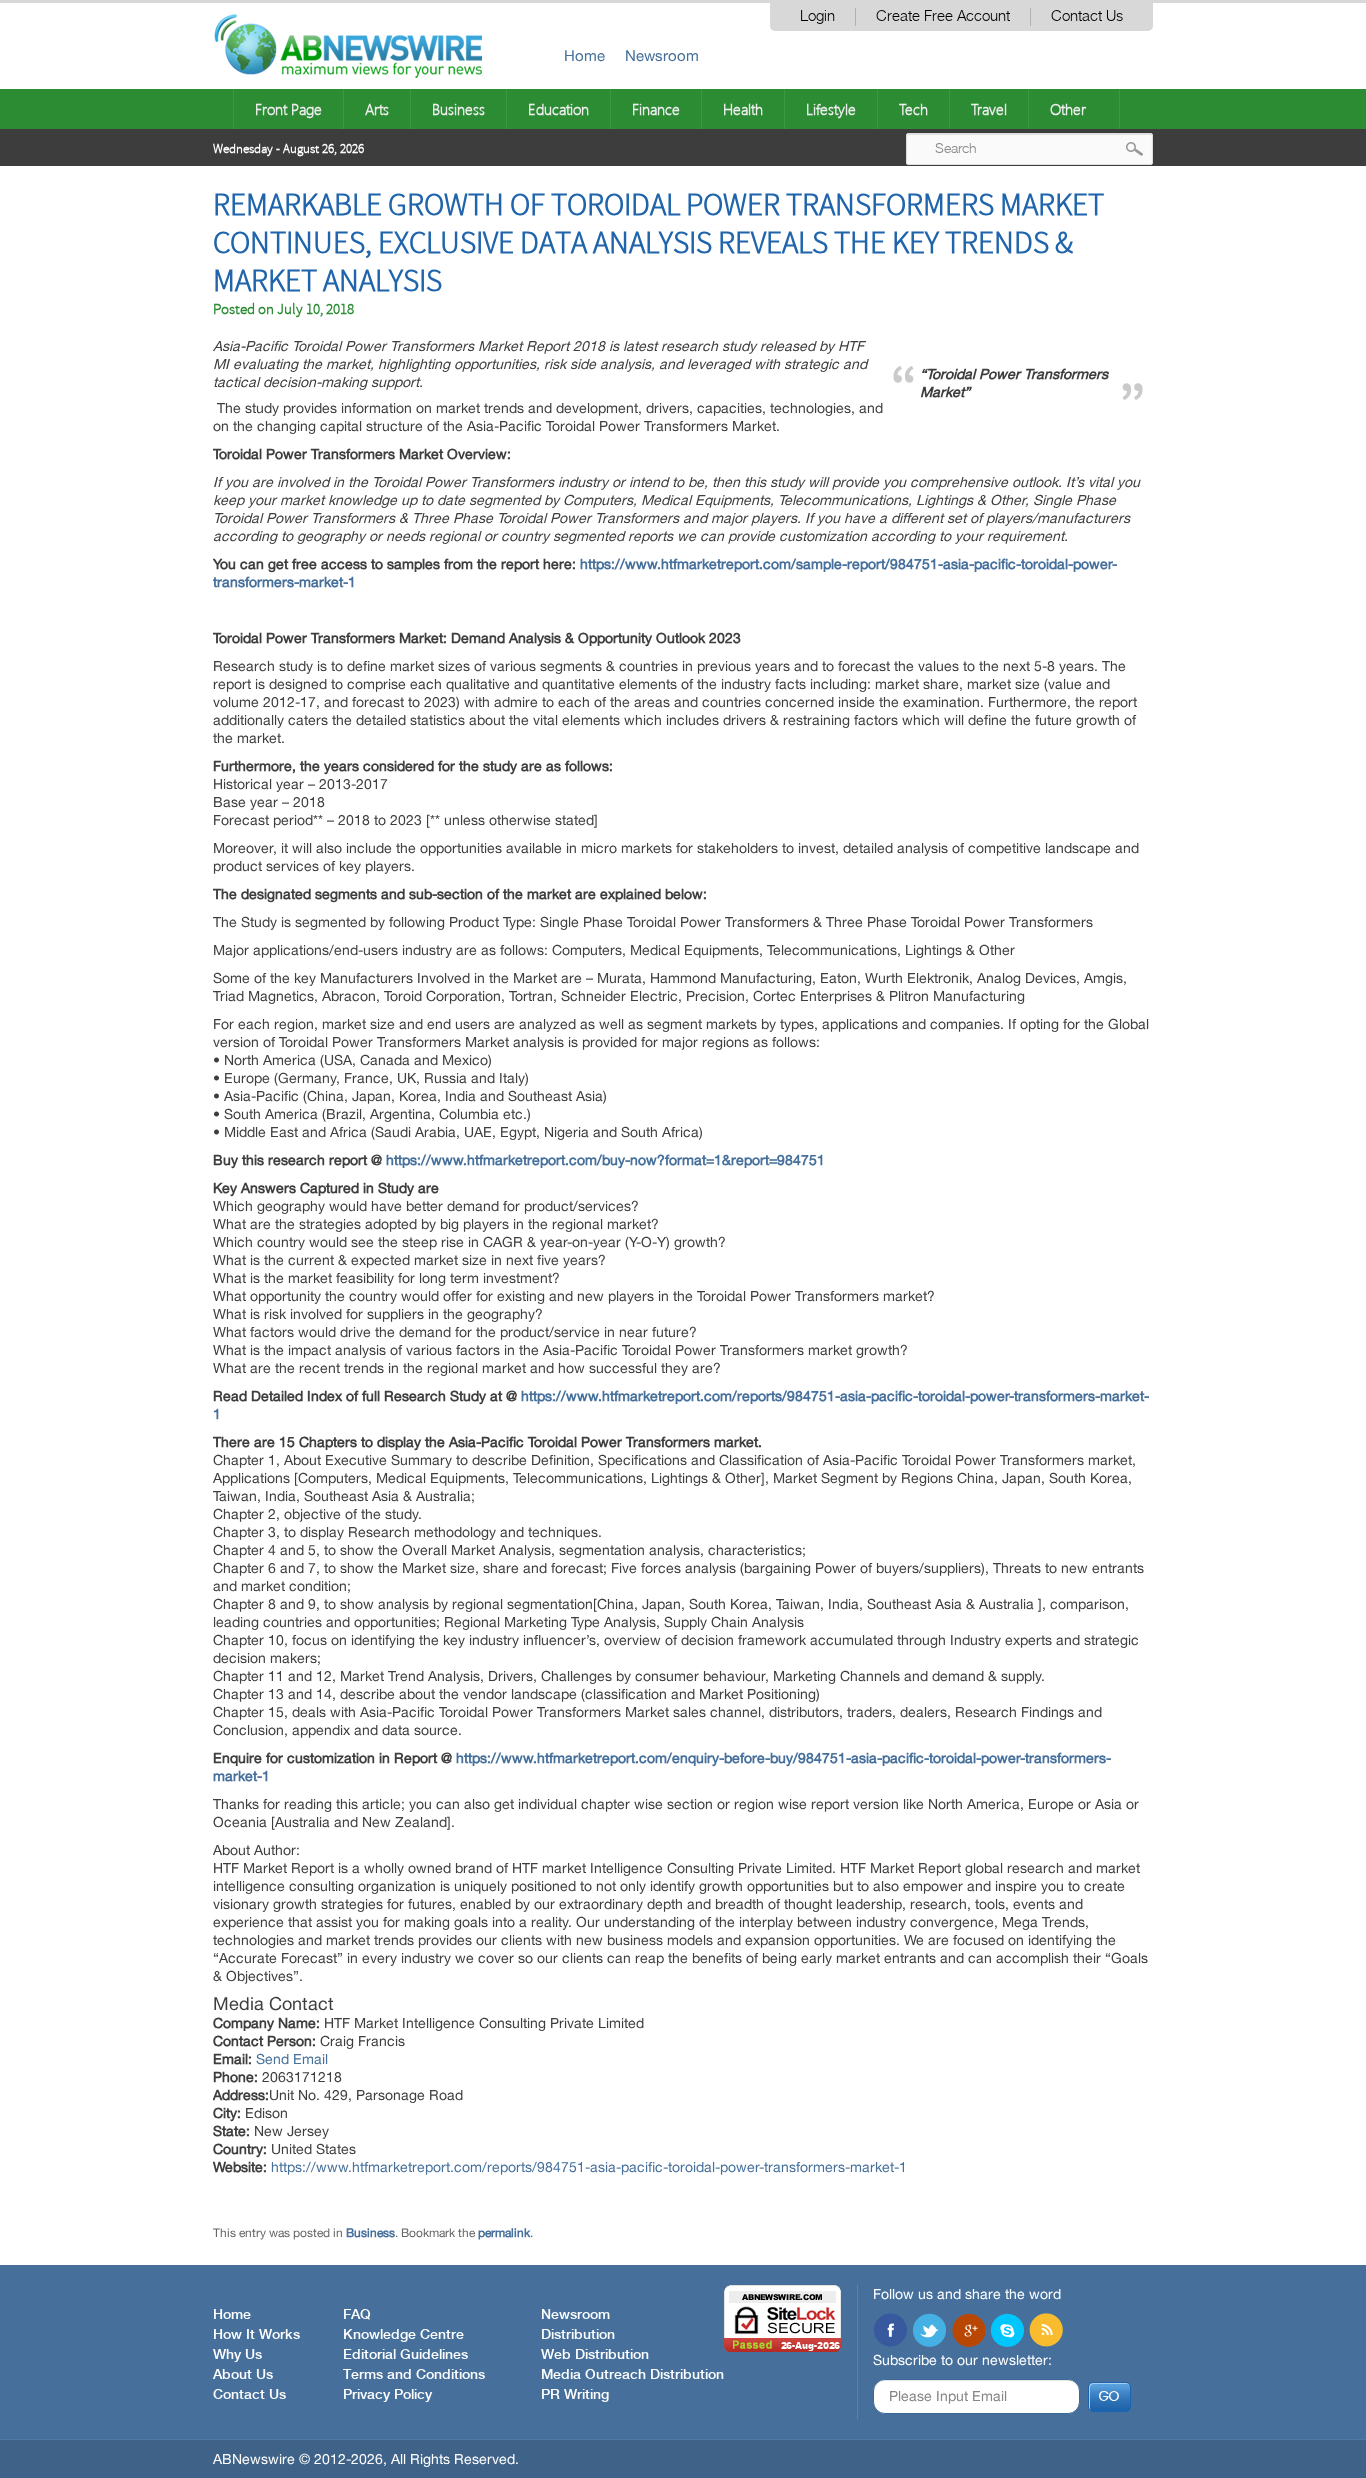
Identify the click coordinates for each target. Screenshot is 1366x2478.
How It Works (256, 2335)
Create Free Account (943, 16)
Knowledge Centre (403, 2335)
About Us (243, 2375)
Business (458, 109)
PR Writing (575, 2395)
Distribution (578, 2335)
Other (1068, 109)
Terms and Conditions (414, 2375)
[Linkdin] (968, 2332)
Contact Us (1087, 16)
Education (558, 109)
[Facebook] (890, 2332)
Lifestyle (831, 109)
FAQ (357, 2315)
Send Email (292, 2059)
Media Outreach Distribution (632, 2375)
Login (817, 16)
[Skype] (1007, 2332)
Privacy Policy (387, 2395)
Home (584, 55)
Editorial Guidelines (405, 2355)
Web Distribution (595, 2355)
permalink (504, 2233)
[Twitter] (929, 2332)
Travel (989, 109)
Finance (656, 109)
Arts (377, 109)
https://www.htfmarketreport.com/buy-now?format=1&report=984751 (605, 1160)
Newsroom (662, 55)
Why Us (237, 2355)
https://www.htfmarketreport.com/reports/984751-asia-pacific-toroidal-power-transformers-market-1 (589, 2167)
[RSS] (1046, 2332)
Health (743, 109)
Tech (913, 109)
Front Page (288, 109)
